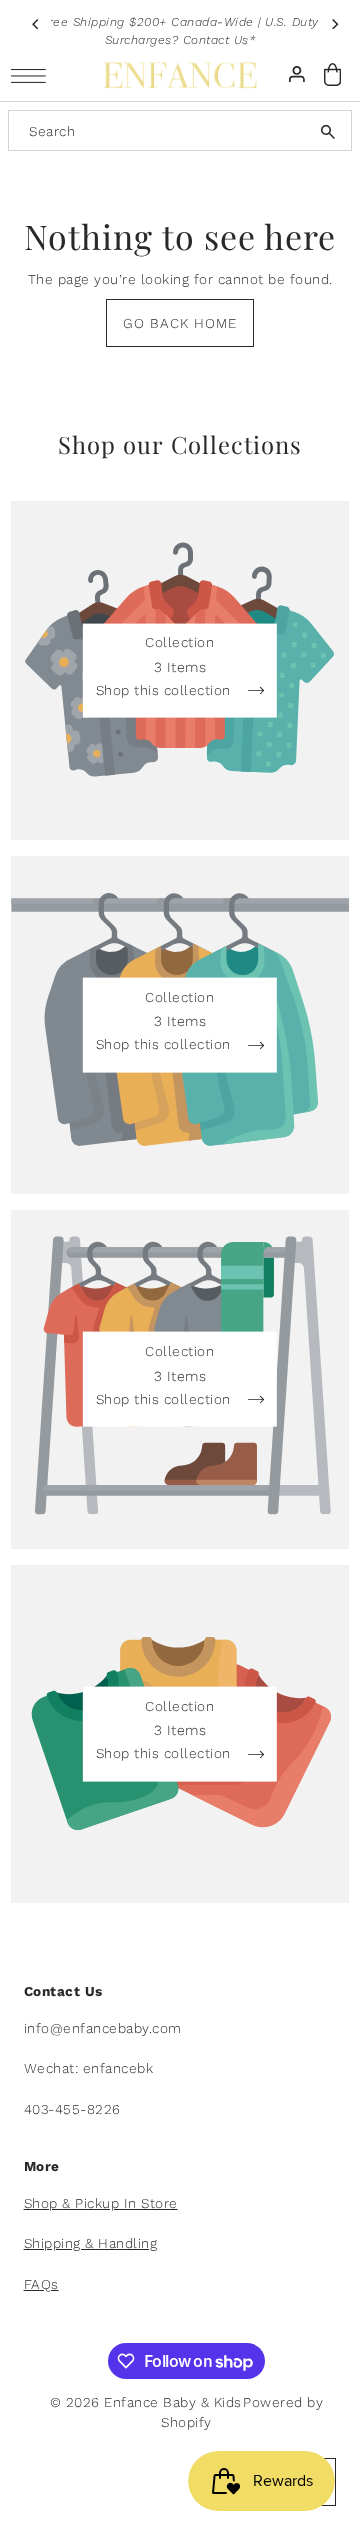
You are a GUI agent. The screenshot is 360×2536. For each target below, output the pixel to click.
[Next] (334, 24)
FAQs (41, 2284)
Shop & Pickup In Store (101, 2203)
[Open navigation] (33, 75)
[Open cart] (333, 74)
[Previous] (36, 24)
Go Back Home (180, 323)
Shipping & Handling (91, 2243)
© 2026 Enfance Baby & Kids (146, 2402)
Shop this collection (166, 691)
